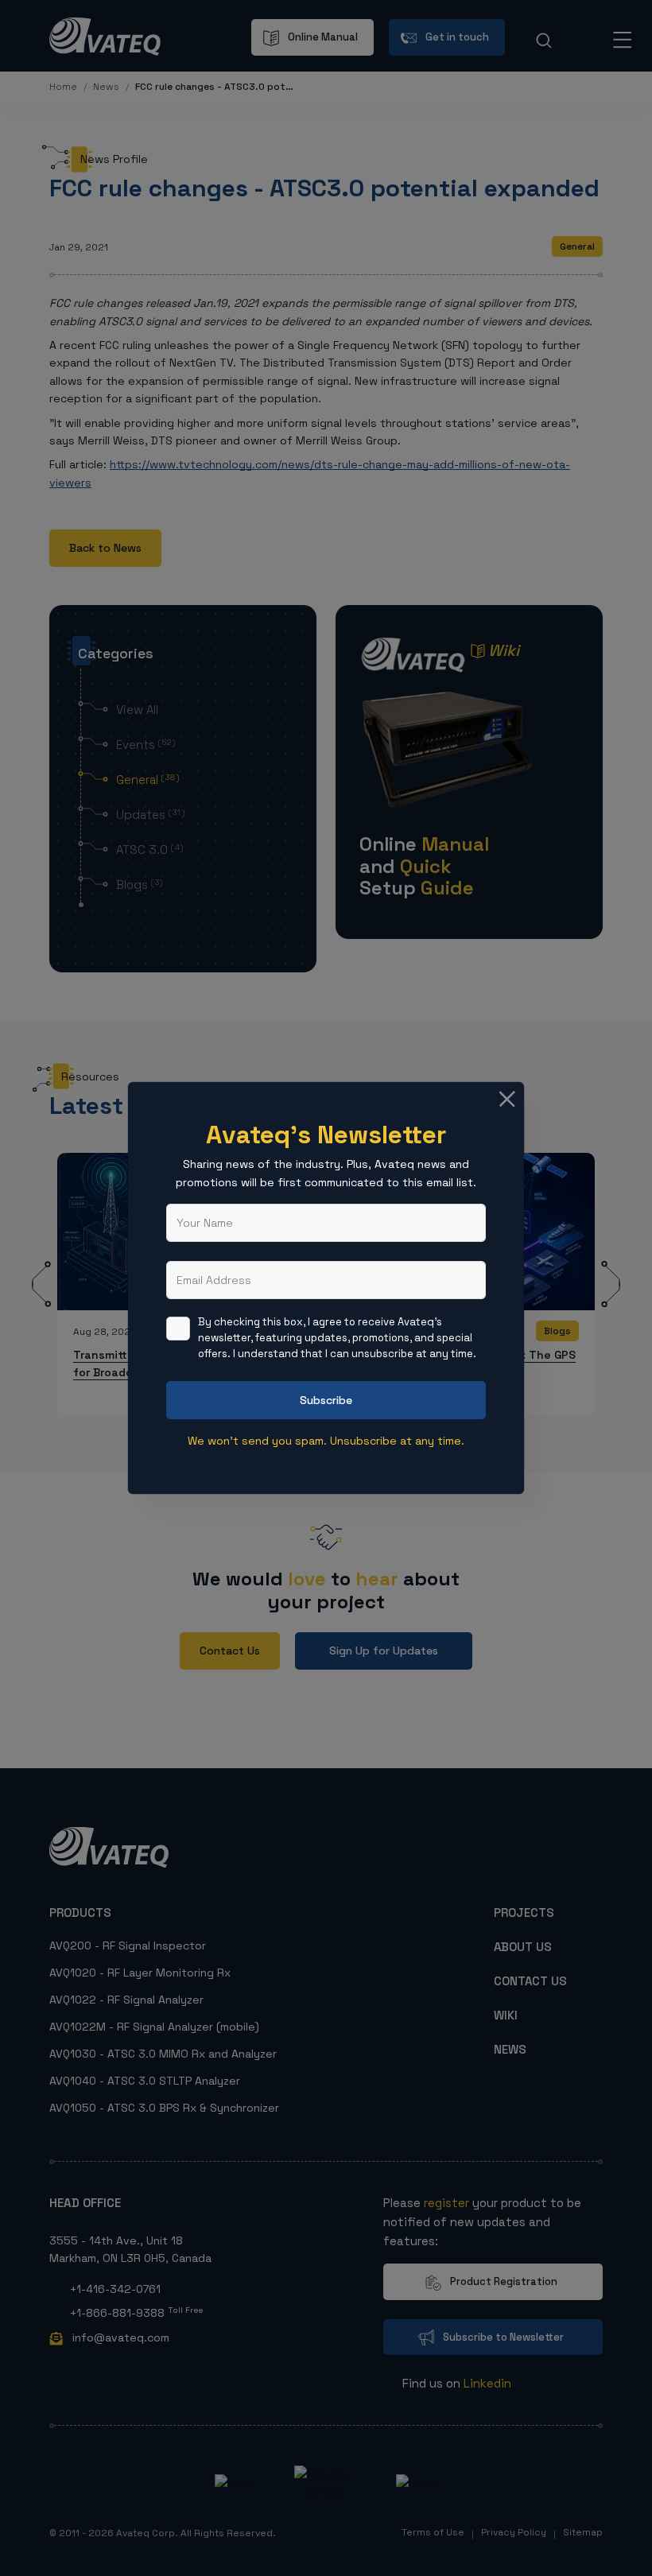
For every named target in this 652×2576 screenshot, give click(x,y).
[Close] (507, 1099)
